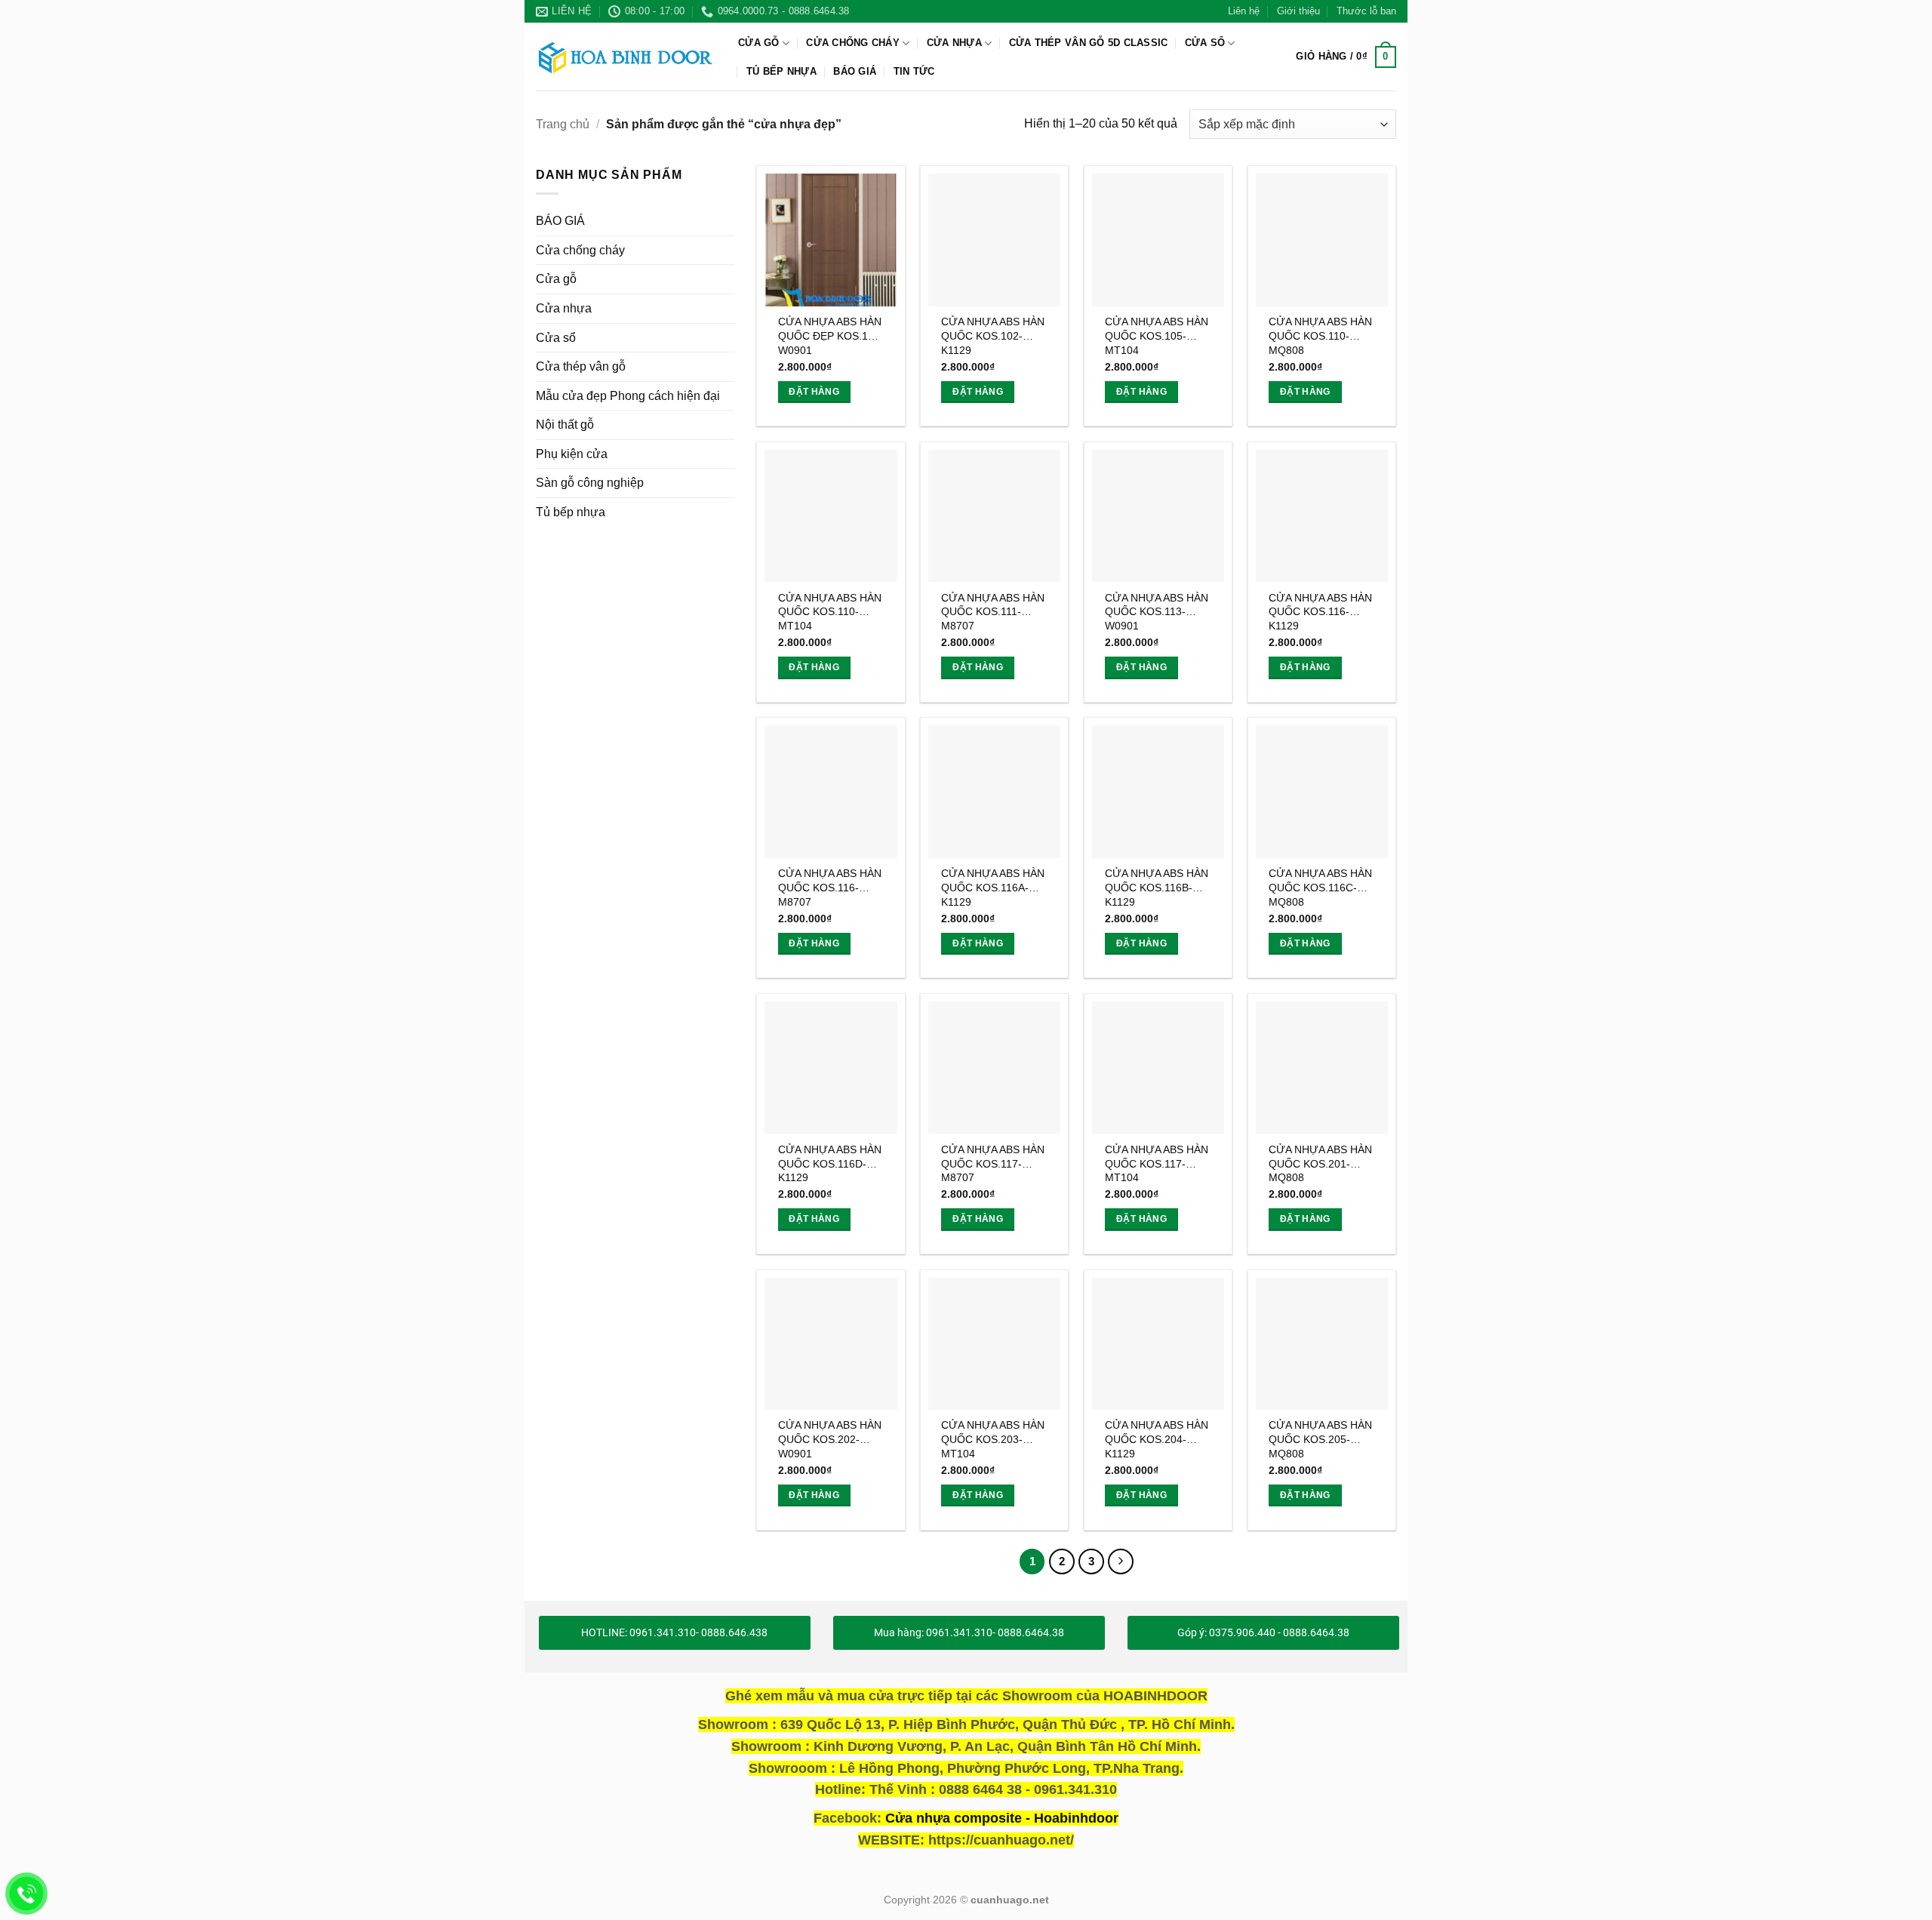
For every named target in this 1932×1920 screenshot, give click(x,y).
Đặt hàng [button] (814, 392)
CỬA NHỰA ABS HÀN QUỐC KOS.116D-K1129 (830, 1163)
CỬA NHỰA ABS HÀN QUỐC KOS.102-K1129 (993, 335)
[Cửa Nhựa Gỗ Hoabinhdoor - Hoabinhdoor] (626, 57)
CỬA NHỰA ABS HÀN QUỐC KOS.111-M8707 (993, 612)
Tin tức (914, 71)
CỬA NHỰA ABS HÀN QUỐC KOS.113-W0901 (1157, 612)
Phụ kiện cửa (572, 454)
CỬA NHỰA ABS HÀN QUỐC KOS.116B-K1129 (1157, 887)
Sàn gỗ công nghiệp (590, 483)
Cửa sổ (1205, 43)
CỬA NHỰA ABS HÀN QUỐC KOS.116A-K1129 (993, 887)
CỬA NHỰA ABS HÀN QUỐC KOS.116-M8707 (830, 887)
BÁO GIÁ (855, 71)
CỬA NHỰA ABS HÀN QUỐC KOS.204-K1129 (1157, 1439)
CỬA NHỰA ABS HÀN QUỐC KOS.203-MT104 (993, 1439)
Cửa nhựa (954, 43)
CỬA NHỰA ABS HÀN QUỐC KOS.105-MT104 (1157, 335)
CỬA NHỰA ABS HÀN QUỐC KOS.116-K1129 (1320, 612)
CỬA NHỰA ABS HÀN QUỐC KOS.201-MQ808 (1320, 1163)
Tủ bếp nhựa (781, 71)
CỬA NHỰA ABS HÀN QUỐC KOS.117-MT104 (1157, 1163)
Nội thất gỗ (565, 425)
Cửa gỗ (759, 43)
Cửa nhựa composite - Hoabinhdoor (1002, 1818)
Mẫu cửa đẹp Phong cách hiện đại (628, 396)
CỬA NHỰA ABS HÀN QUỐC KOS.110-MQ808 (1320, 335)
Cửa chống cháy (853, 43)
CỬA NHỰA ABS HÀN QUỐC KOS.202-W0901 (830, 1439)
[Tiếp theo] (1121, 1562)
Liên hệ (1244, 11)
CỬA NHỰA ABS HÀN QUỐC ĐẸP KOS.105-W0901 (831, 335)
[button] (1346, 57)
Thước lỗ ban (1366, 11)
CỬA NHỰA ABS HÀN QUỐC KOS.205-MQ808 (1320, 1439)
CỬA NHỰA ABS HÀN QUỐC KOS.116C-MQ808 (1320, 887)
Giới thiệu (1298, 11)
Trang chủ (563, 124)
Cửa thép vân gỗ (581, 366)
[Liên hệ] (27, 1894)
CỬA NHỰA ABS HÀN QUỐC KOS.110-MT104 (830, 612)
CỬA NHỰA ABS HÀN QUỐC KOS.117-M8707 (993, 1163)
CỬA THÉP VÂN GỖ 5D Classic (1089, 43)
